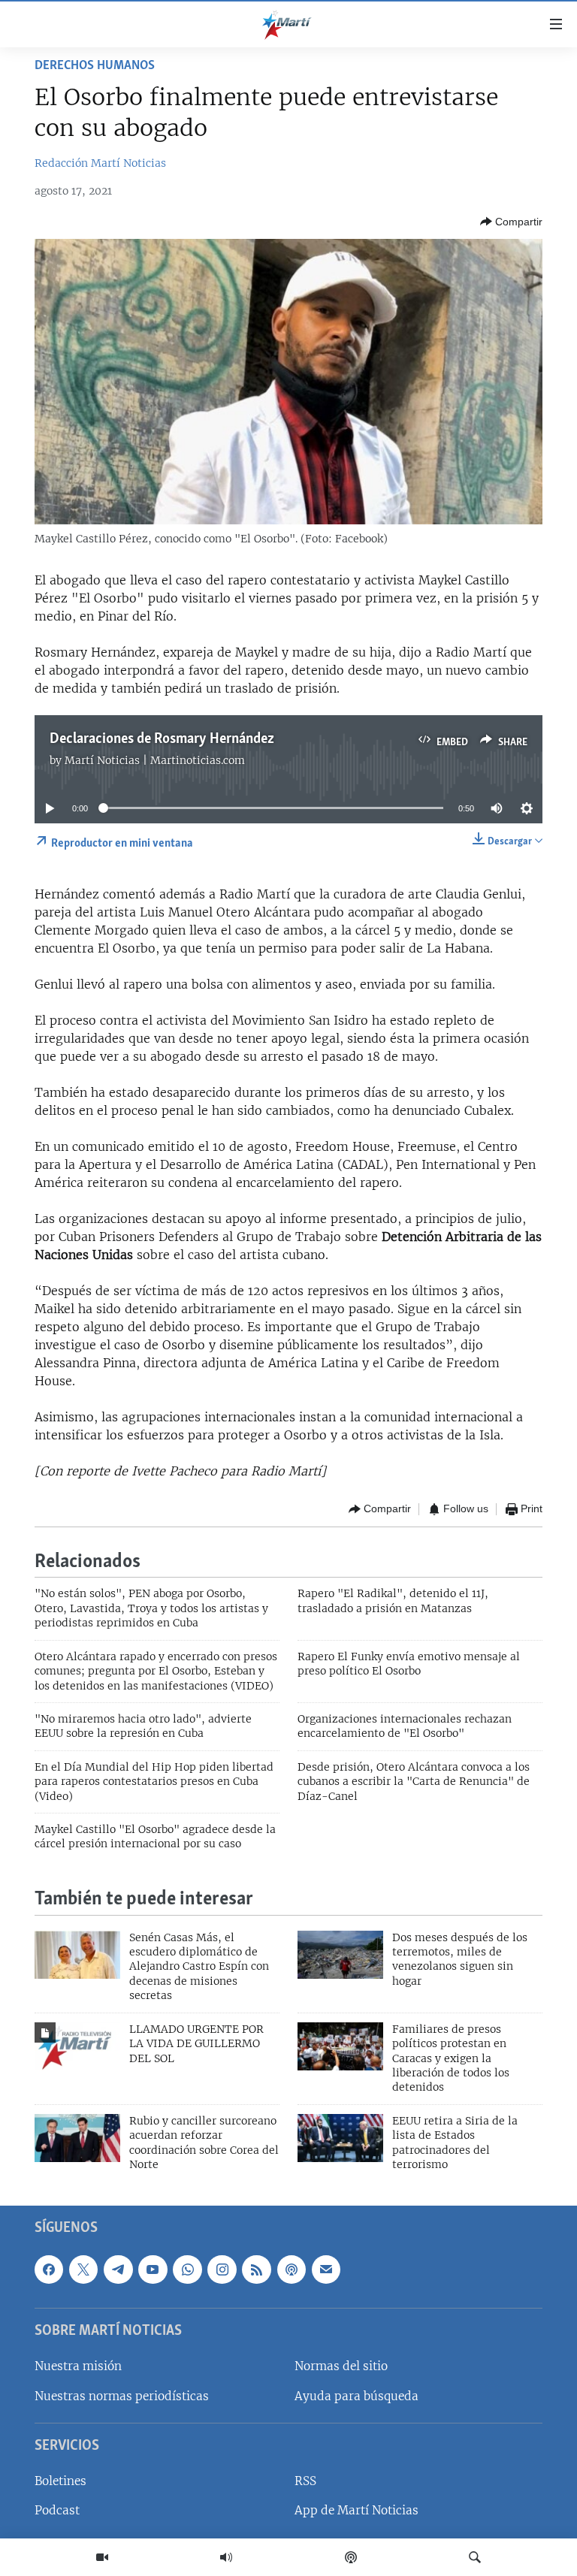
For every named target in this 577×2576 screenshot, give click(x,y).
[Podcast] (351, 2557)
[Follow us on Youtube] (153, 2269)
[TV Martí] (102, 2557)
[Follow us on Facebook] (49, 2269)
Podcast (57, 2510)
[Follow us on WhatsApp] (187, 2269)
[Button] (511, 222)
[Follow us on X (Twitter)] (83, 2269)
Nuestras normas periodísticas (122, 2395)
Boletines (60, 2481)
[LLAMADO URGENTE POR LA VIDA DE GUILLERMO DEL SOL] (77, 2046)
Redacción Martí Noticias (100, 163)
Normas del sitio (341, 2366)
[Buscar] (475, 2557)
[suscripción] (326, 2269)
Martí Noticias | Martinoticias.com (155, 760)
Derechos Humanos (95, 66)
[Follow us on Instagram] (222, 2269)
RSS (305, 2481)
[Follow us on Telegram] (118, 2269)
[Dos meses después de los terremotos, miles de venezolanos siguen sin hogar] (340, 1955)
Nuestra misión (78, 2366)
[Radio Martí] (226, 2557)
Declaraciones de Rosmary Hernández (162, 739)
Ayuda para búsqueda (356, 2395)
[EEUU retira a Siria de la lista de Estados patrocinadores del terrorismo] (340, 2138)
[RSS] (256, 2269)
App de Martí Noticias (356, 2510)
